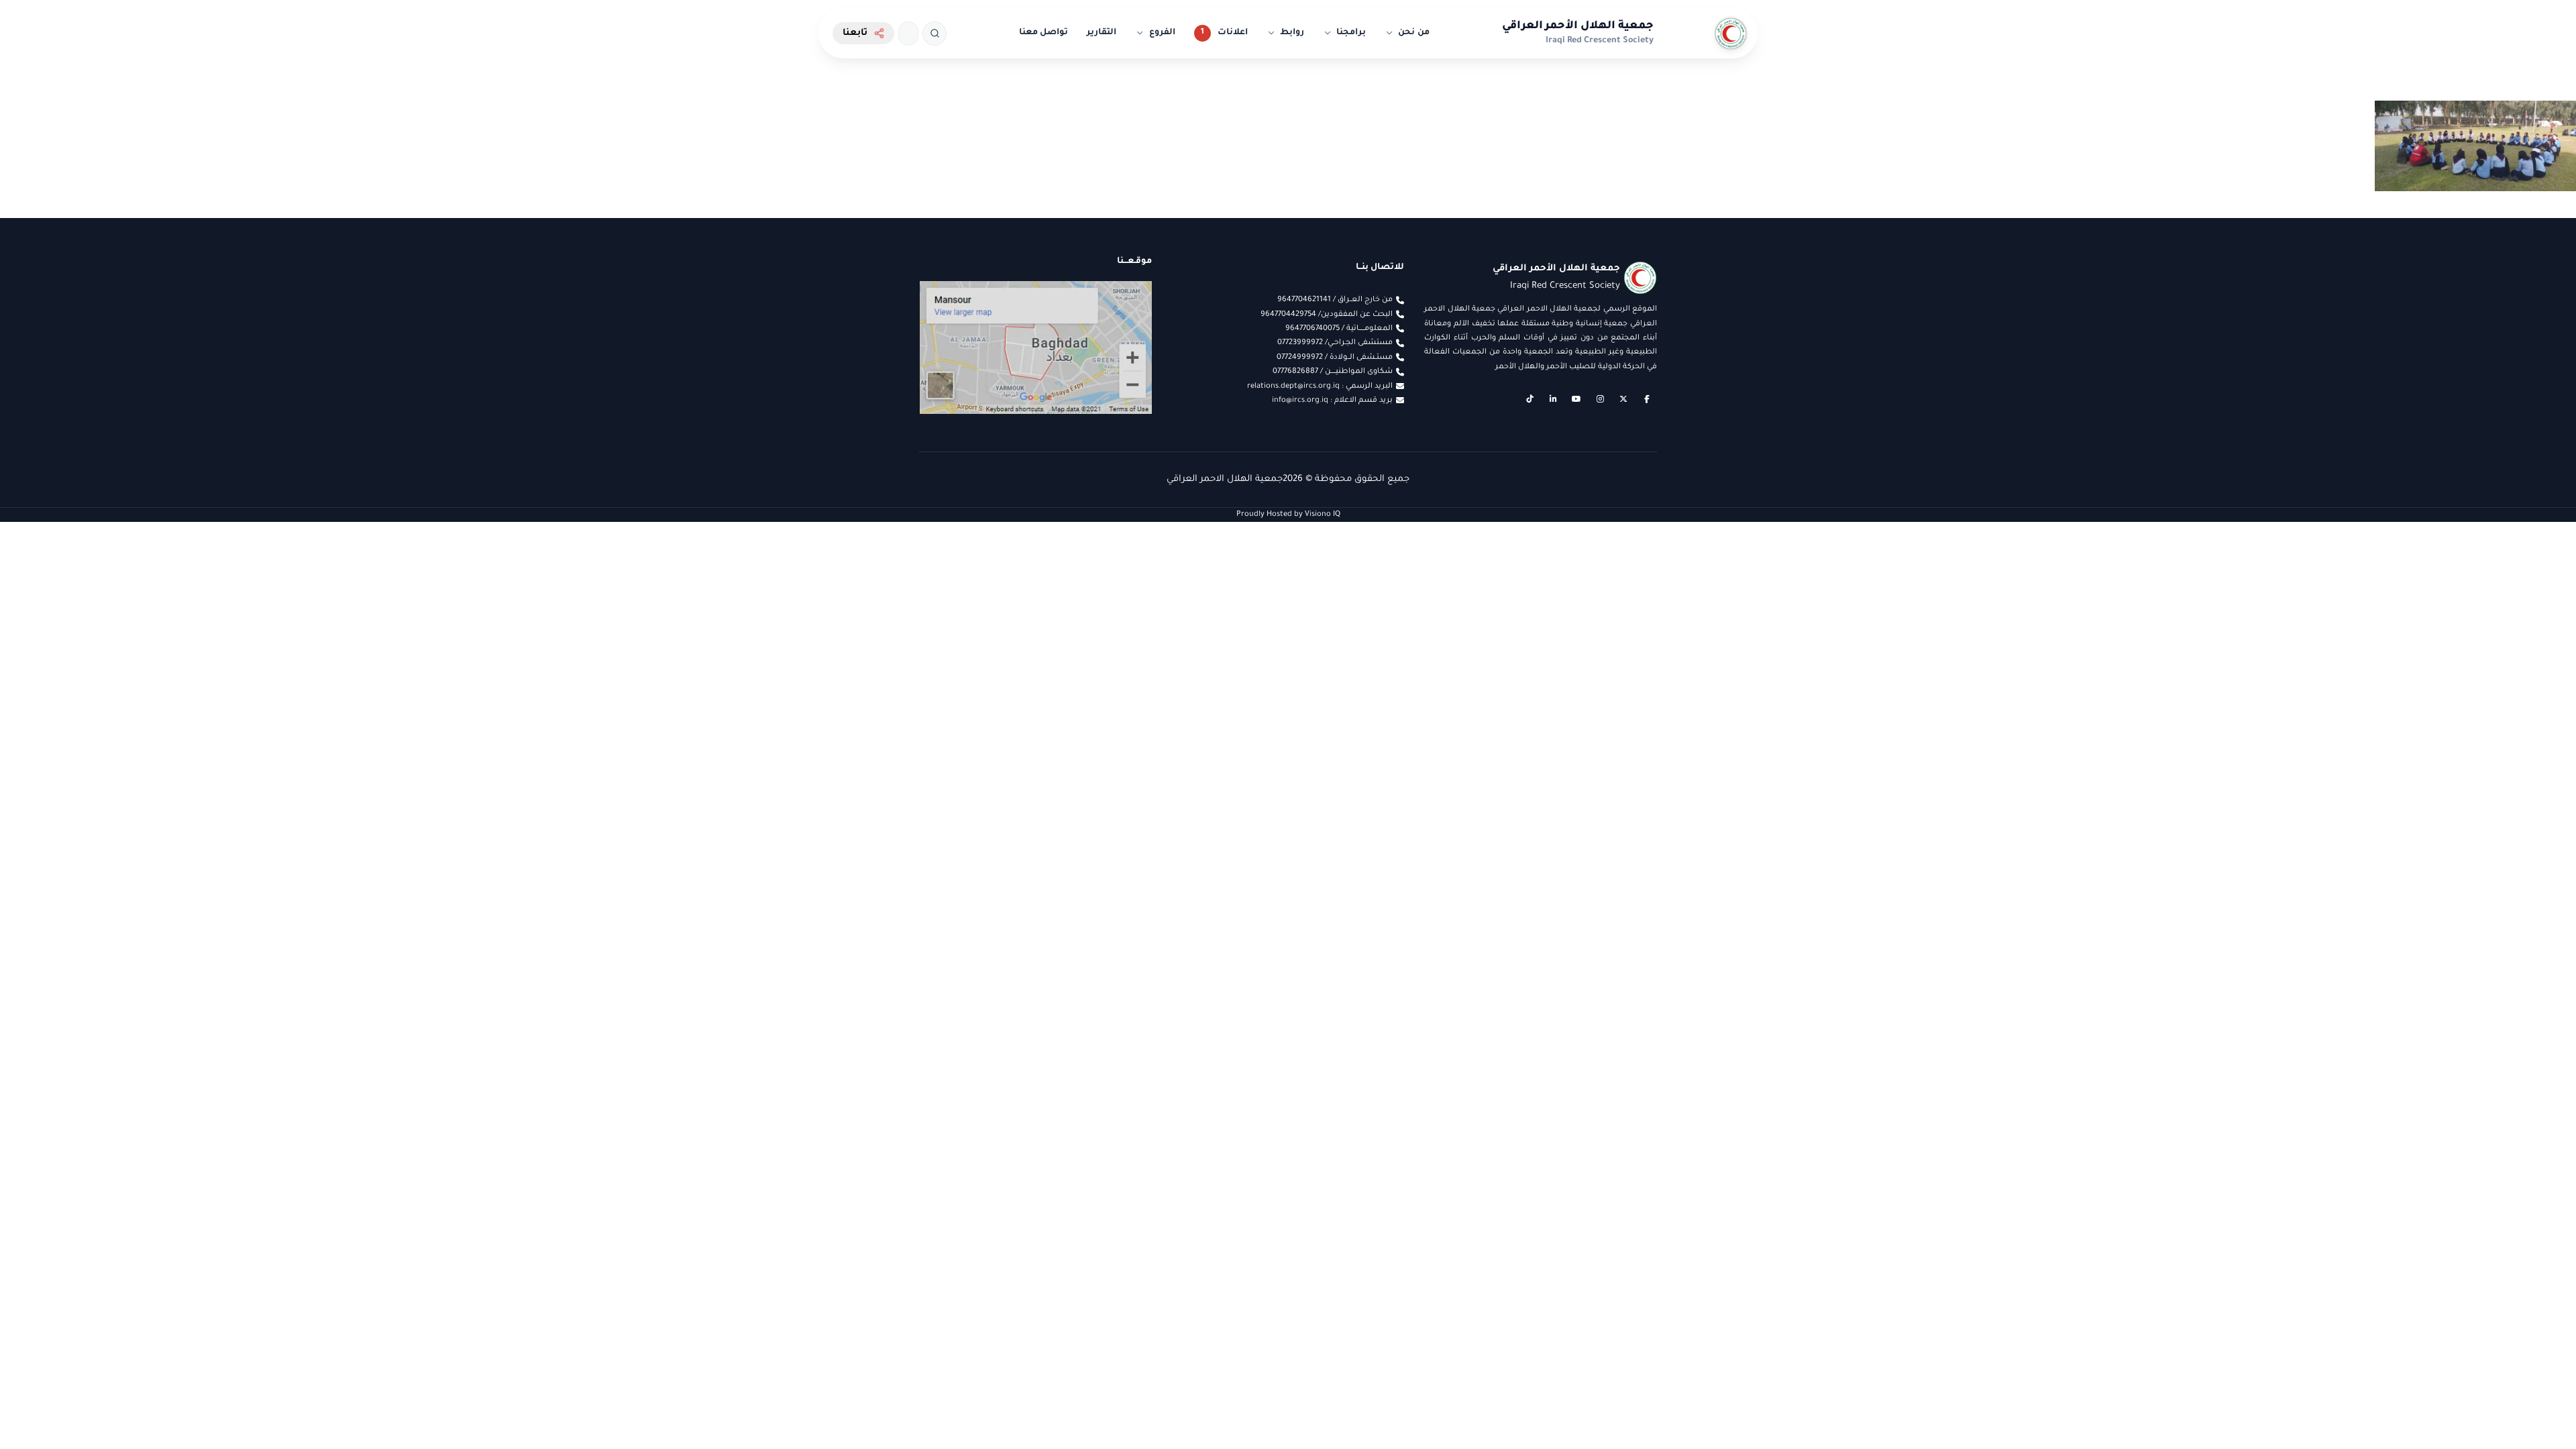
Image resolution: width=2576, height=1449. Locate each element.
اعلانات (1233, 33)
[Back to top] (37, 1412)
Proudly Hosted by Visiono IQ (1288, 515)
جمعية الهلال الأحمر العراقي (1578, 26)
